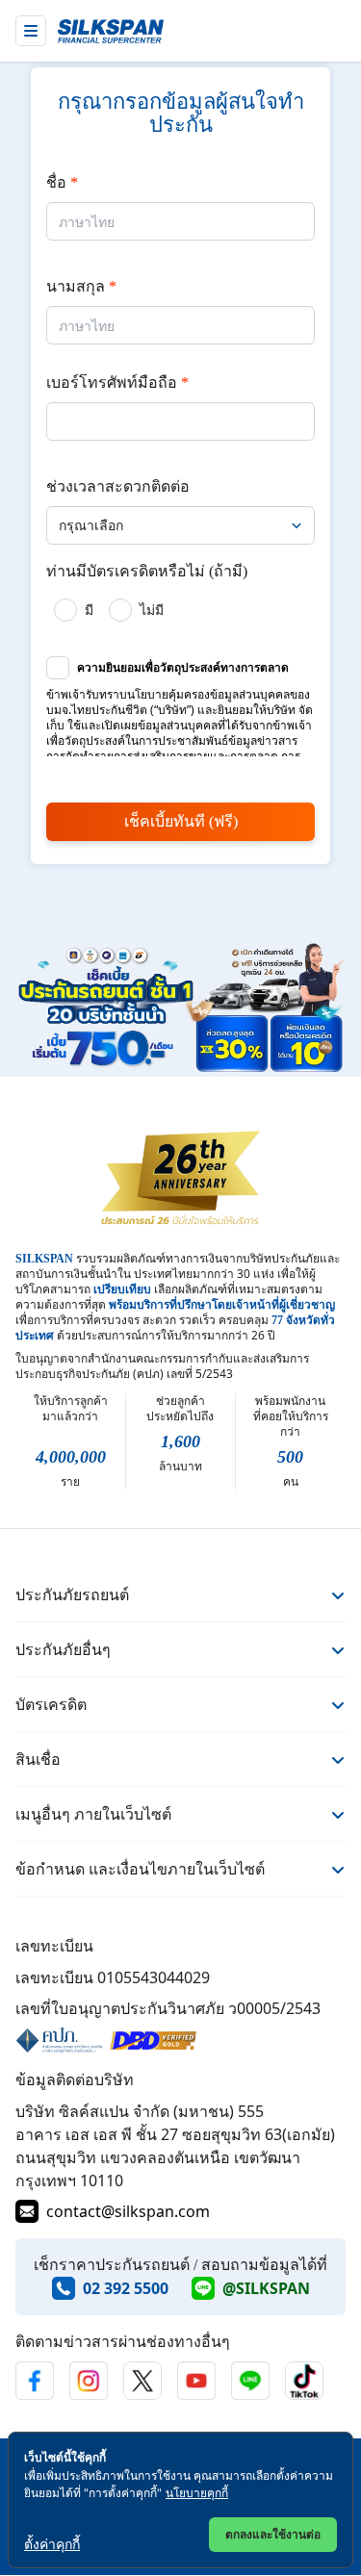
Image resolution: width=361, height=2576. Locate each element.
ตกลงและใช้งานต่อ (273, 2534)
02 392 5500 (126, 2288)
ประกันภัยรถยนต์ (72, 1594)
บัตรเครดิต (51, 1704)
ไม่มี (152, 610)
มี (89, 610)
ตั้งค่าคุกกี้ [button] (52, 2544)
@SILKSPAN (266, 2288)
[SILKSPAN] (111, 31)
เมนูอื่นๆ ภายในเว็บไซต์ (93, 1814)
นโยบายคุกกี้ (197, 2493)
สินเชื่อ (38, 1759)
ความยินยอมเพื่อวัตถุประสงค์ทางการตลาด (183, 668)
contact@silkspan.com (128, 2211)
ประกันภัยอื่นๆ (63, 1649)
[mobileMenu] (31, 31)
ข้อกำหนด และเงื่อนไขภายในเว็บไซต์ (140, 1869)
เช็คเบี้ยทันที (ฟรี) (181, 821)
